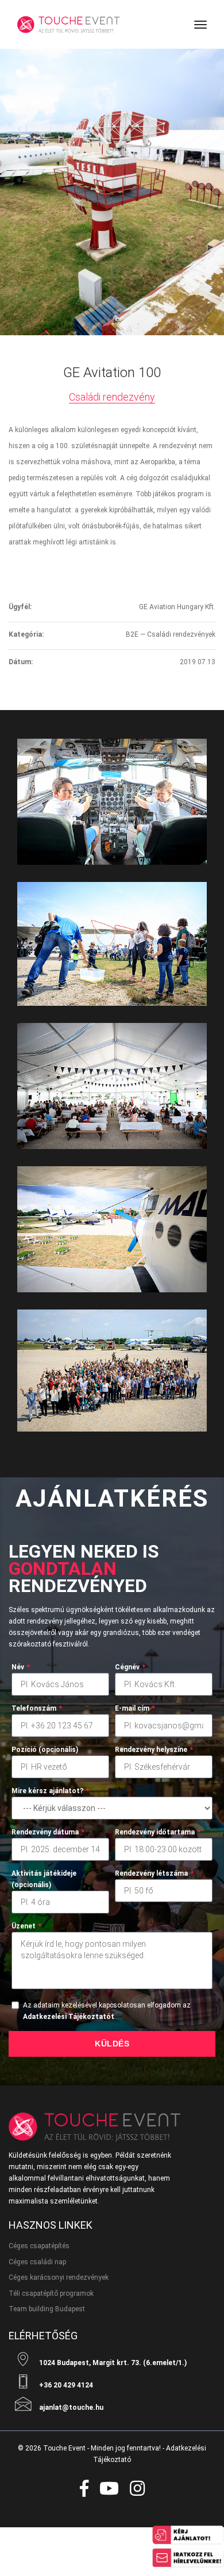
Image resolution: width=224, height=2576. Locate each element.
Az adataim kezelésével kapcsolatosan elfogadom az (107, 2011)
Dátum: (21, 662)
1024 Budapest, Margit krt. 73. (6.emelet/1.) (112, 2363)
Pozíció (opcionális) (45, 1750)
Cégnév (130, 1667)
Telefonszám (37, 1708)
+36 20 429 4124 (65, 2385)
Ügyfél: (20, 607)
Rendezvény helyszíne (154, 1750)
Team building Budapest (47, 2309)
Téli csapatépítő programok (51, 2293)
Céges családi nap (37, 2262)
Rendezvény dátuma (48, 1832)
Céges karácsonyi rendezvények (59, 2277)
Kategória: (26, 634)
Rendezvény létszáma (154, 1873)
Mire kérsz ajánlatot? (50, 1791)
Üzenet (26, 1926)
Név (21, 1667)
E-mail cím (135, 1708)
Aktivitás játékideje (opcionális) (44, 1879)
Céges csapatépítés (39, 2246)
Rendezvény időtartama (158, 1832)
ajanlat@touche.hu (70, 2408)
